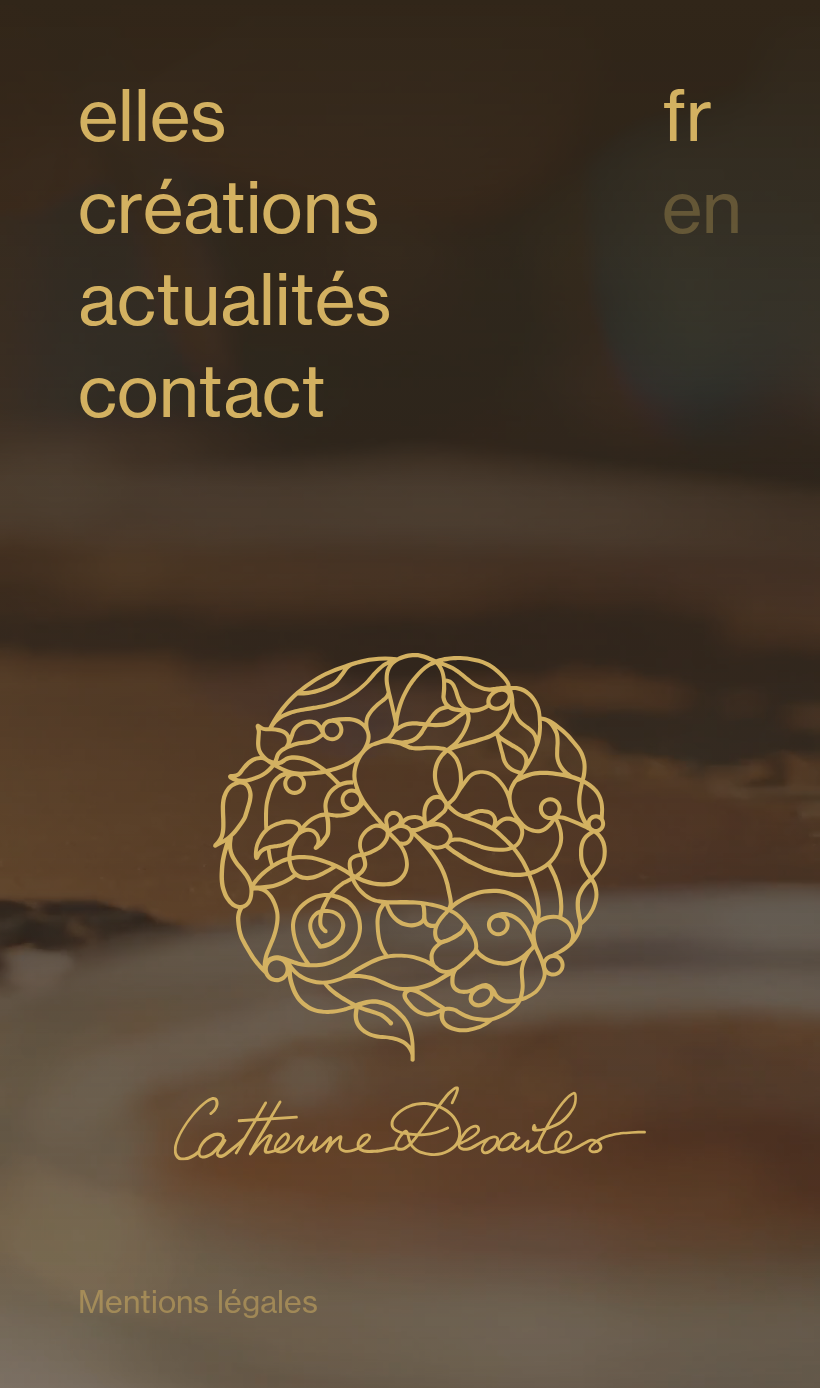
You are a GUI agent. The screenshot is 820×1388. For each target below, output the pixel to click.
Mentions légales (198, 1302)
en (702, 207)
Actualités (235, 299)
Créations (229, 207)
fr (687, 115)
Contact (202, 391)
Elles (152, 115)
